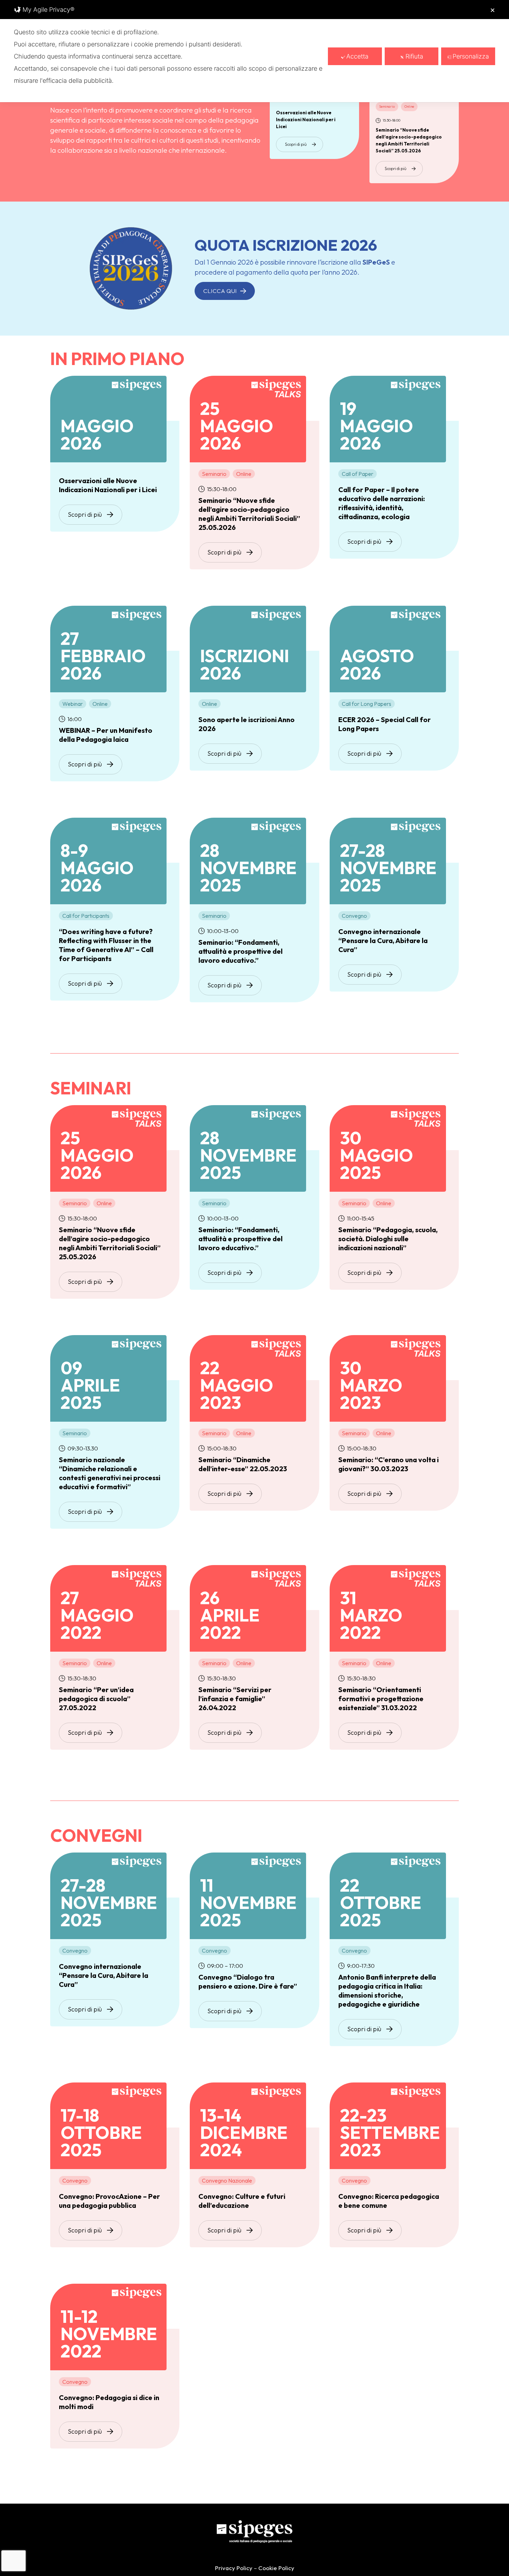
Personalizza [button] (471, 56)
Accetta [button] (357, 56)
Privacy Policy (234, 2568)
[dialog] (254, 51)
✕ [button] (493, 10)
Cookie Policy (276, 2568)
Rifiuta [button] (414, 56)
